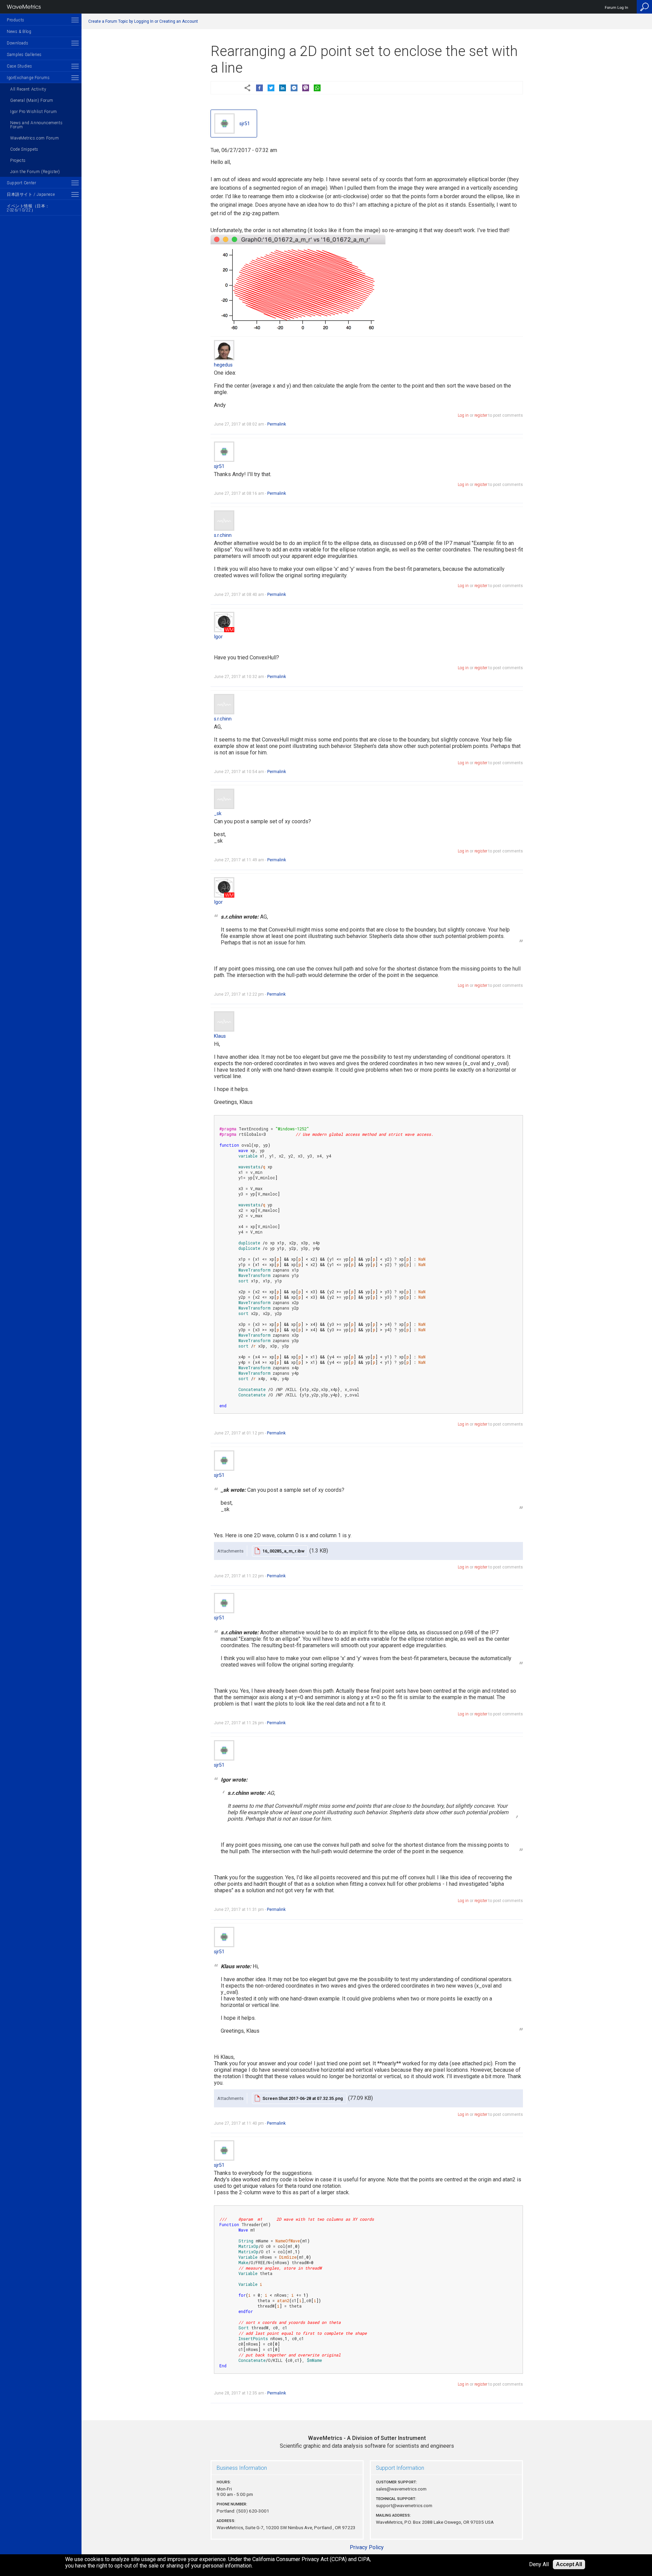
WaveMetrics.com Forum (35, 138)
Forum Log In (617, 8)
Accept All (569, 2564)
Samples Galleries (24, 55)
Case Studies (19, 66)
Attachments (230, 1551)
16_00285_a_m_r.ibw (283, 1551)
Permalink (277, 424)
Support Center (21, 183)
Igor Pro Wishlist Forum (34, 112)
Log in (463, 415)
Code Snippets (24, 149)
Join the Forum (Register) (35, 172)
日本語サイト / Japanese (31, 194)
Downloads (17, 43)
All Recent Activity (28, 89)
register (481, 415)
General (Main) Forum (32, 100)
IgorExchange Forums (28, 78)
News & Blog (19, 32)
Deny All (539, 2565)
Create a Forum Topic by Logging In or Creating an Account (143, 21)
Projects (18, 161)
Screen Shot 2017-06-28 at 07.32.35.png (303, 2098)
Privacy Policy (367, 2547)
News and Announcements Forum (36, 125)
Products (16, 20)
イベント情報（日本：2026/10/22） (28, 208)
